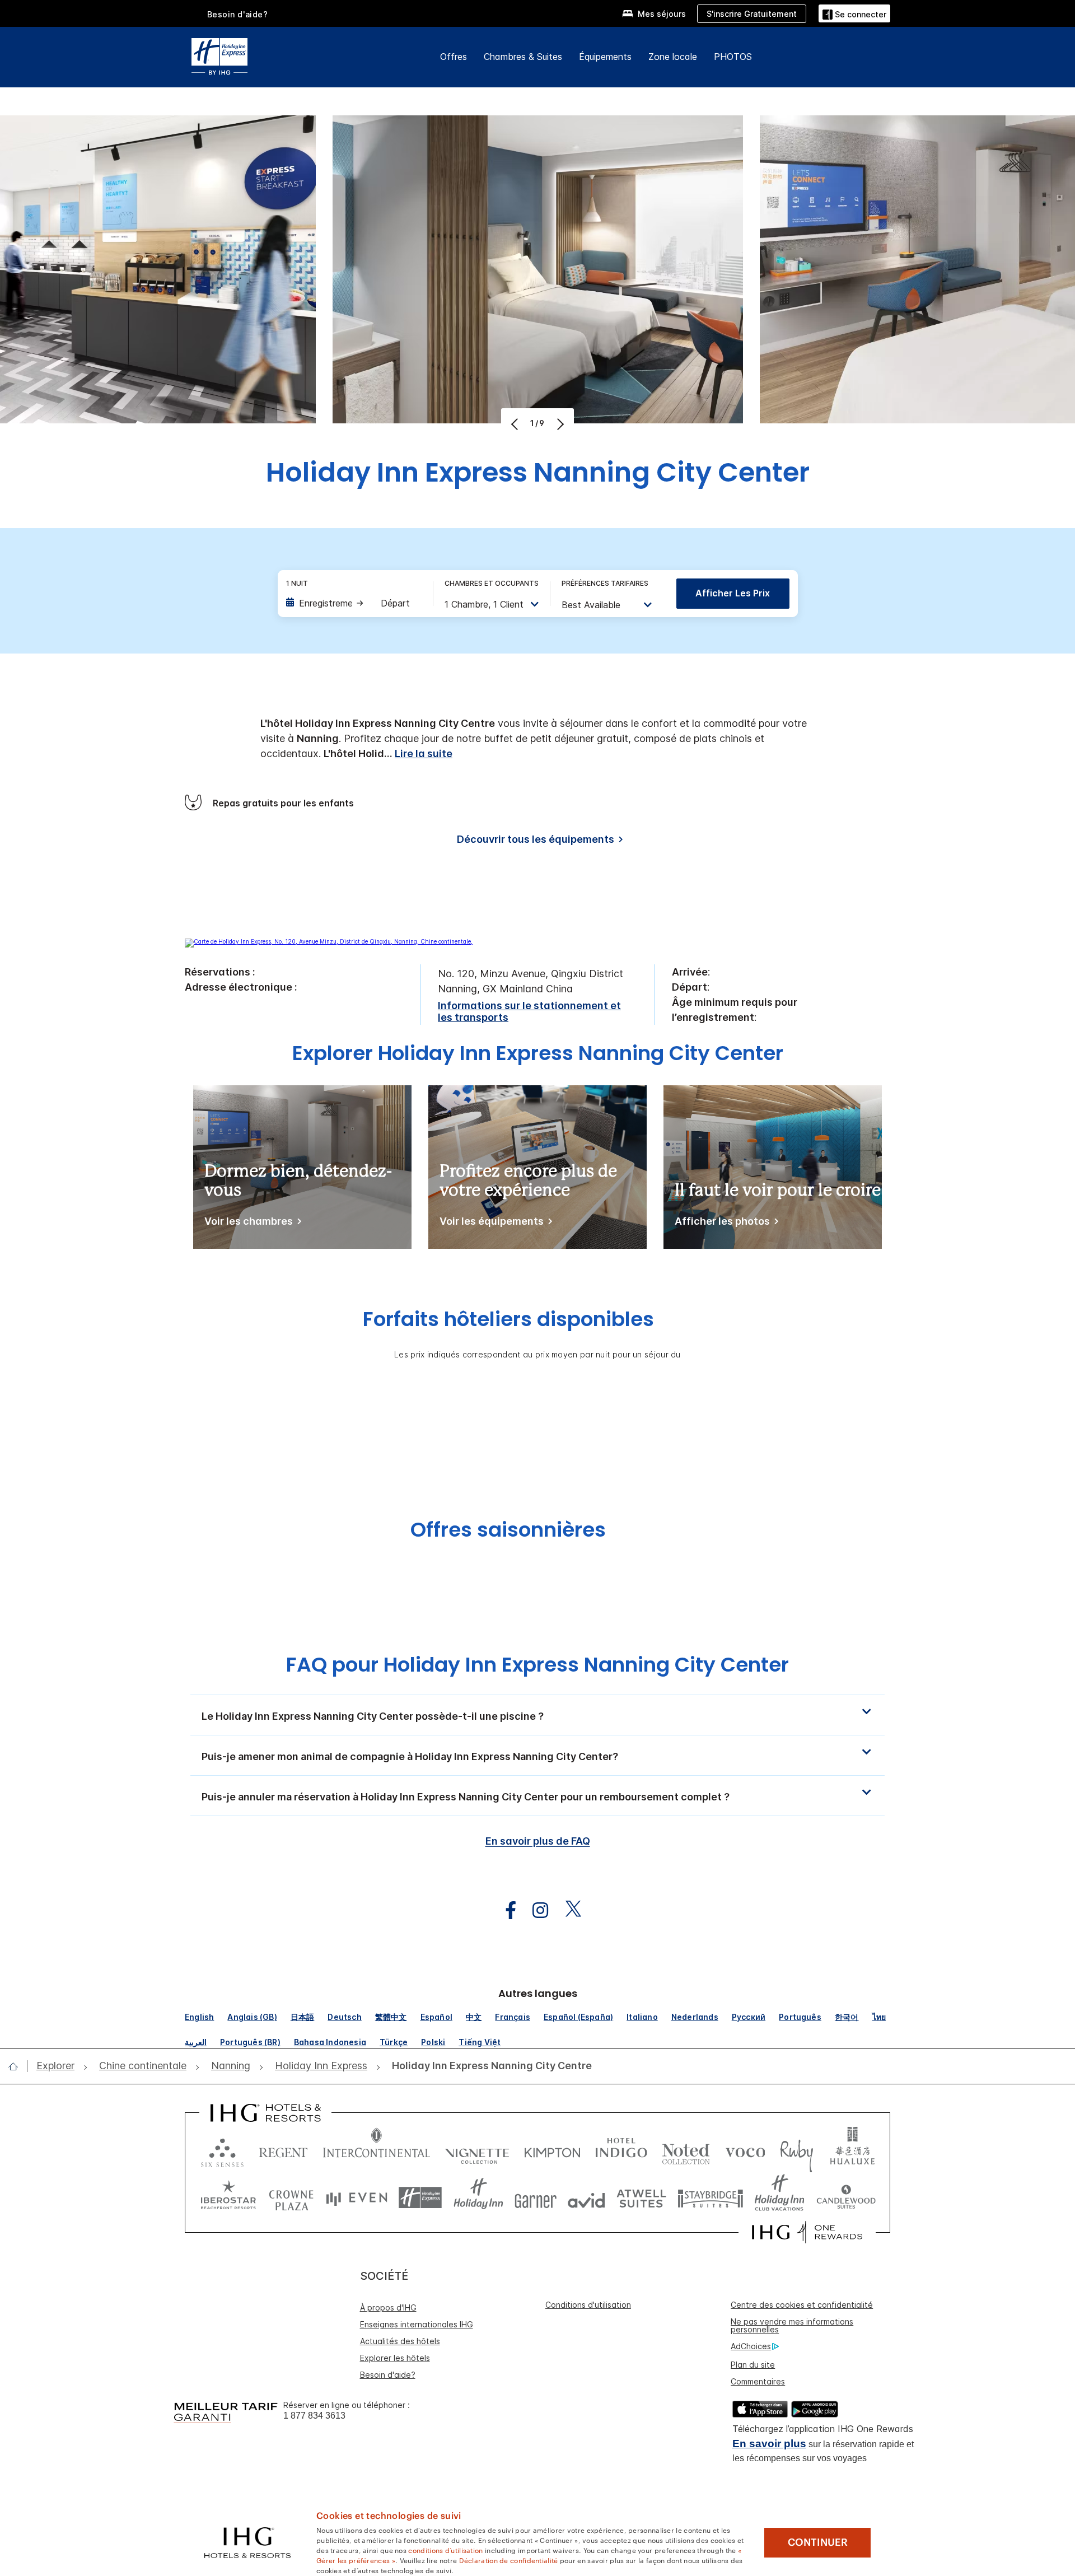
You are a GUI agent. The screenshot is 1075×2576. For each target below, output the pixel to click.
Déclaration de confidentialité (509, 2560)
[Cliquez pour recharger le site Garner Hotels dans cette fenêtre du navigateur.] (536, 2198)
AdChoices (751, 2346)
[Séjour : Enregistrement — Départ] (354, 603)
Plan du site (753, 2365)
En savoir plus (769, 2444)
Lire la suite (424, 753)
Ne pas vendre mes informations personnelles (792, 2325)
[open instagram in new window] (535, 1910)
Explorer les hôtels (395, 2358)
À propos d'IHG (388, 2307)
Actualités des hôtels (400, 2341)
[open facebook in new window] (505, 1910)
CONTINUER (818, 2542)
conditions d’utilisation (445, 2550)
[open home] (18, 2066)
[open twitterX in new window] (567, 1910)
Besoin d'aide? (238, 14)
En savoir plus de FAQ (538, 1841)
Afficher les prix (733, 593)
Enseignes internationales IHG (417, 2324)
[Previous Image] (516, 424)
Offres (454, 57)
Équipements (605, 57)
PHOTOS (733, 57)
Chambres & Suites (523, 57)
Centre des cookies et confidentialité (802, 2305)
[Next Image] (559, 424)
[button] (854, 13)
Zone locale (673, 57)
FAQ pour (537, 1665)
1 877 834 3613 (314, 2416)
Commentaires (758, 2381)
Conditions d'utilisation (588, 2305)
